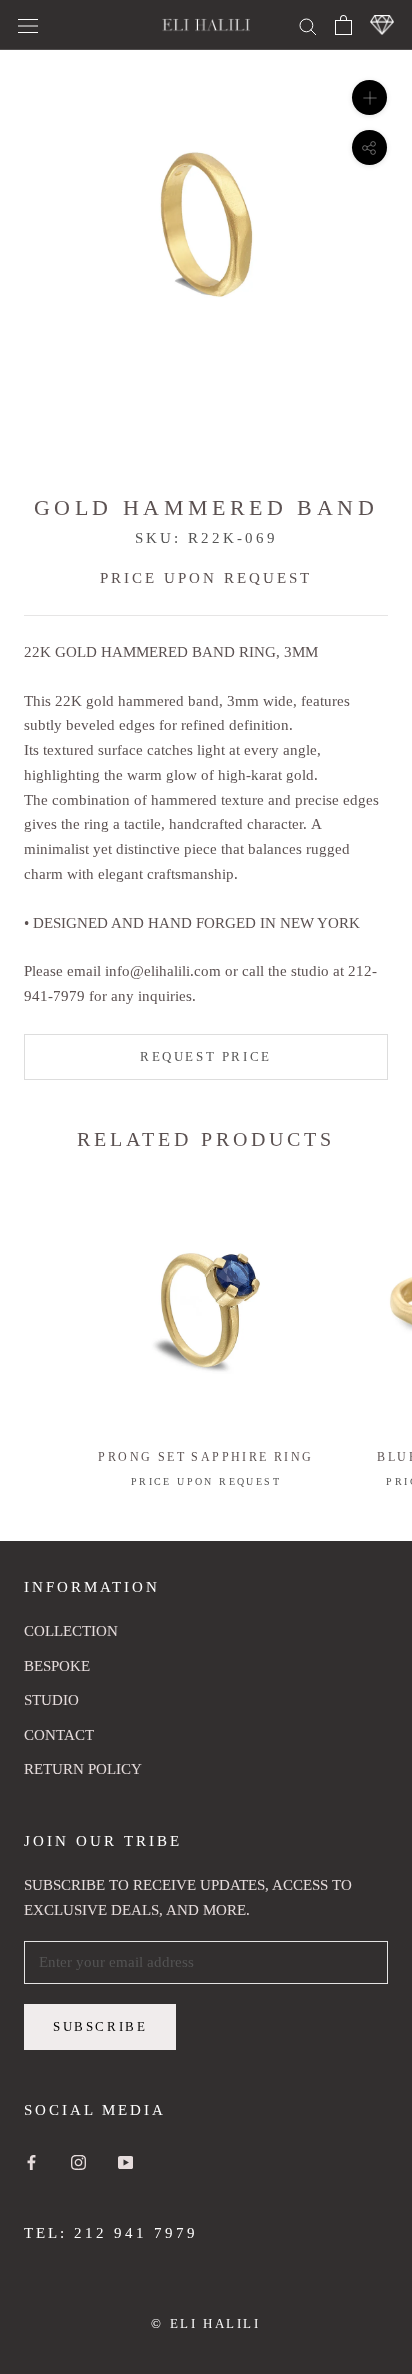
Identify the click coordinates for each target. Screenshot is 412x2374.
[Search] (308, 24)
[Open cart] (343, 25)
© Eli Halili (205, 2323)
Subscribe (100, 2026)
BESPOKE (57, 1666)
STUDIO (51, 1700)
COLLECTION (71, 1631)
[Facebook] (31, 2161)
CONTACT (59, 1735)
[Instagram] (78, 2161)
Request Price (206, 1056)
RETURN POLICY (83, 1769)
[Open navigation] (28, 25)
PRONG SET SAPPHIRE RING (205, 1457)
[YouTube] (125, 2161)
